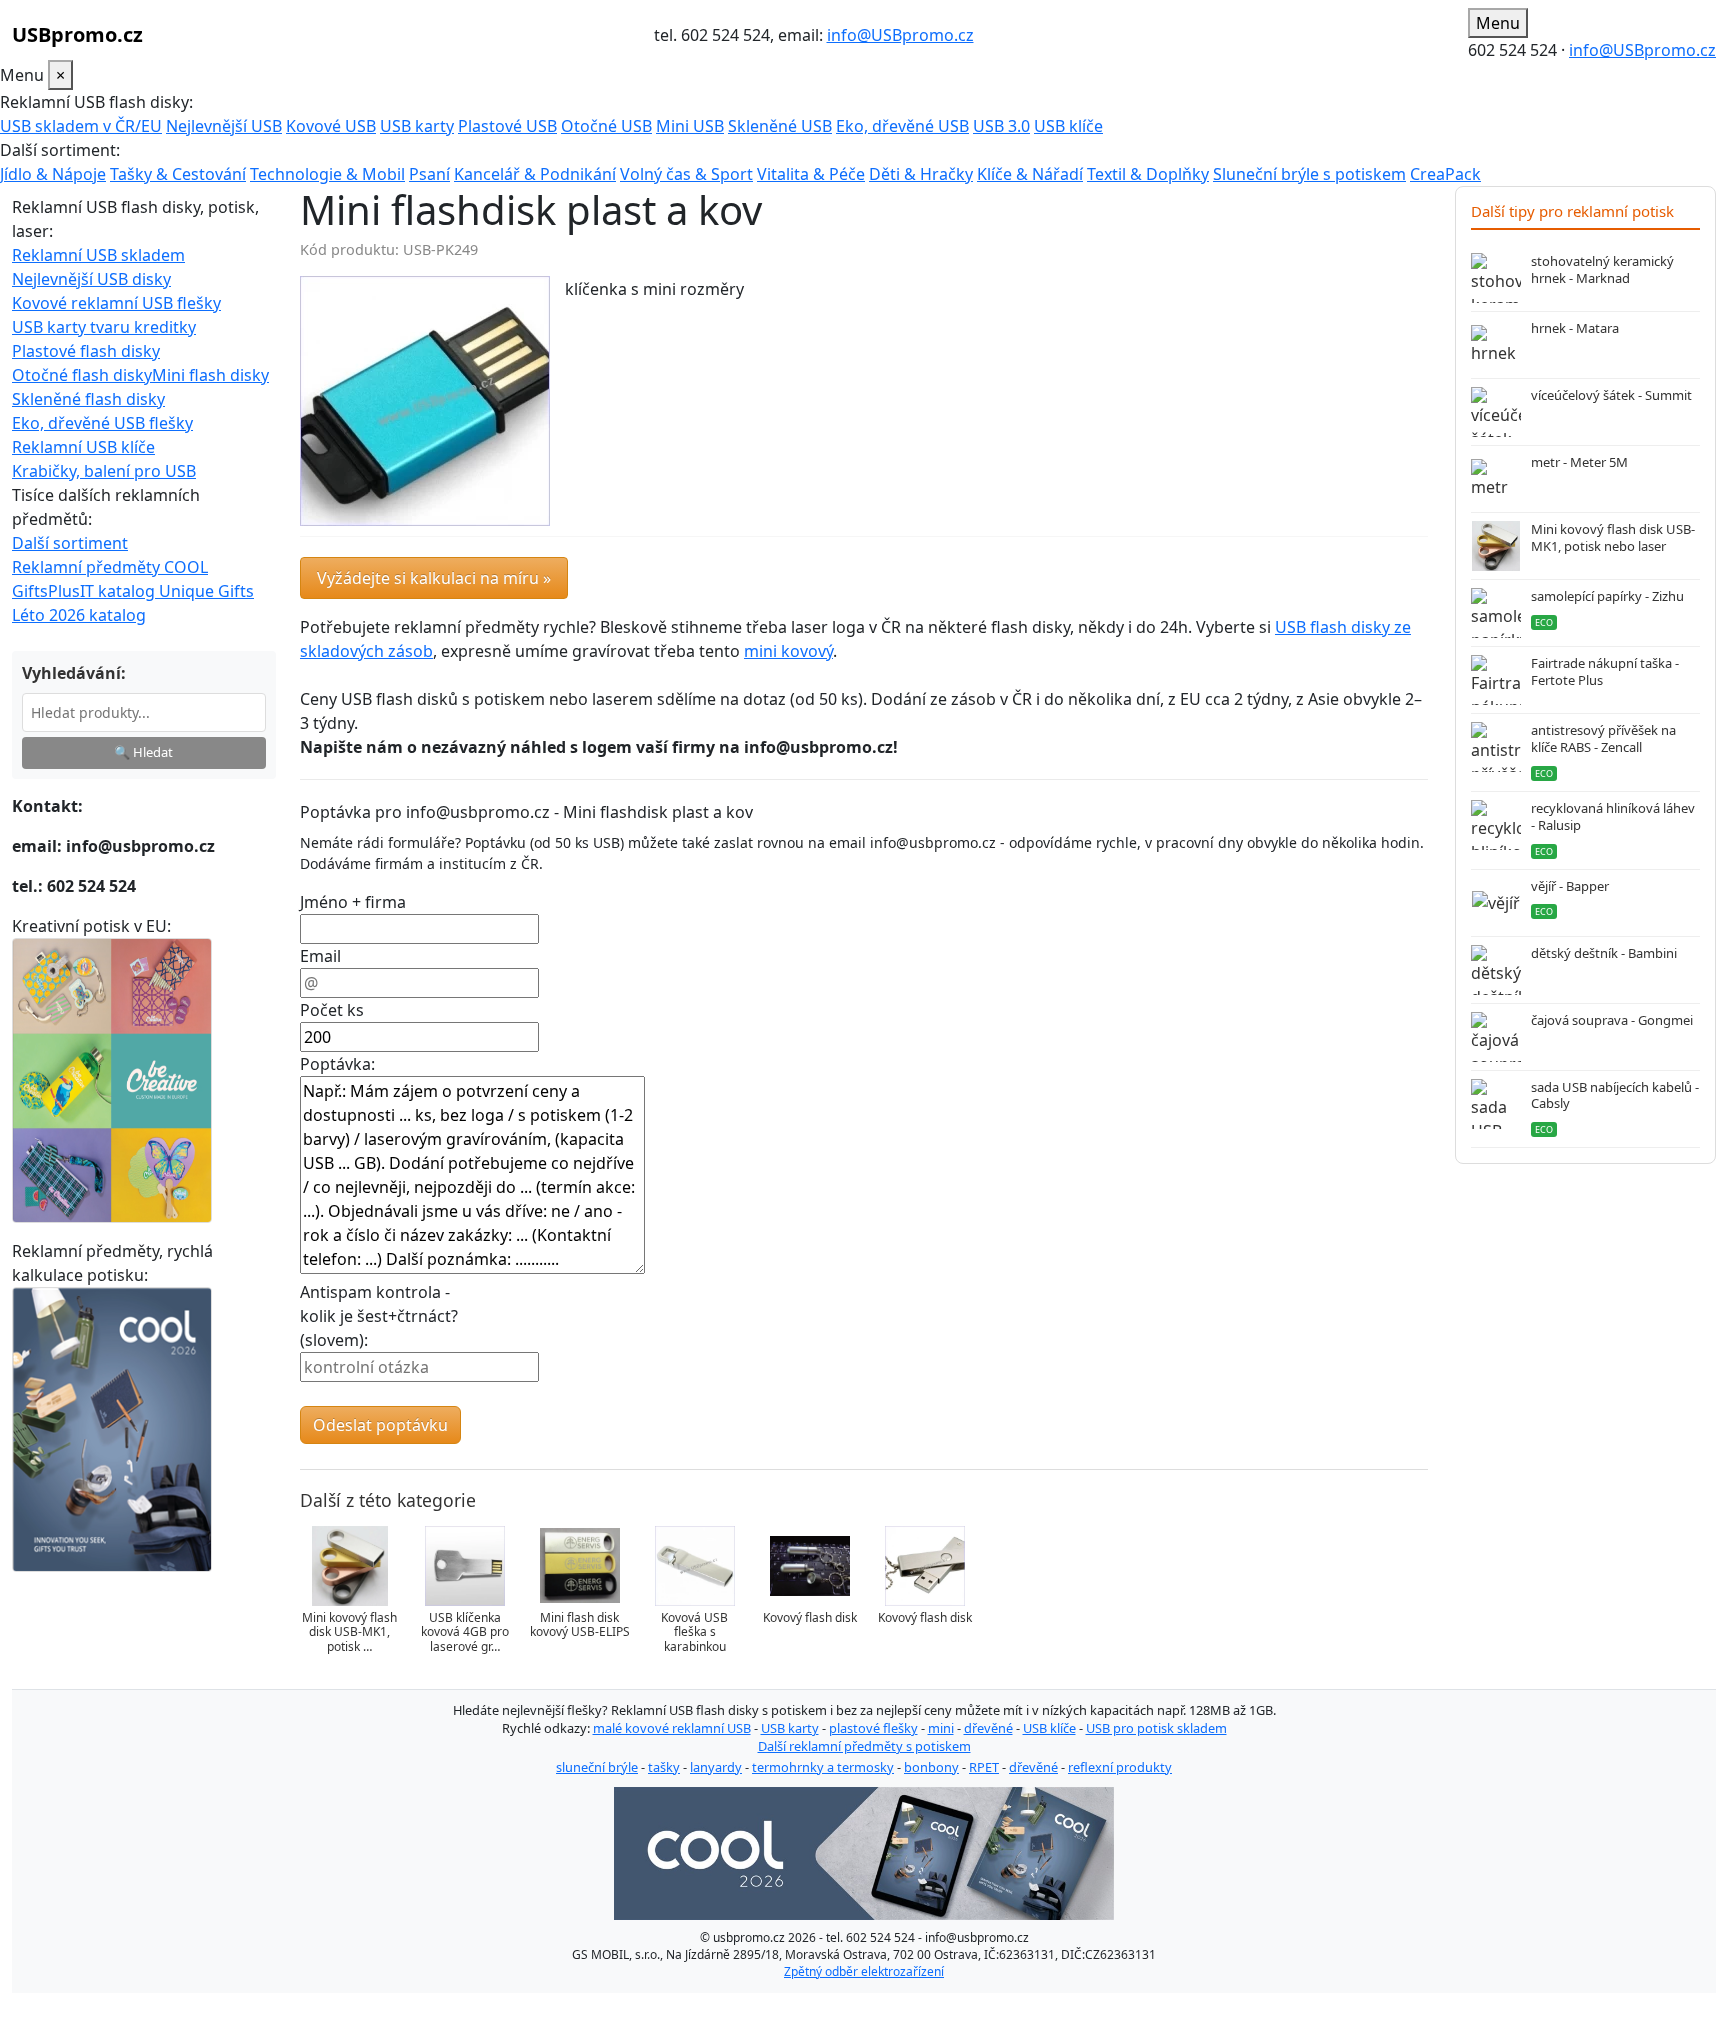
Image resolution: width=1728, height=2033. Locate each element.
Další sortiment (70, 543)
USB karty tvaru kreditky (104, 327)
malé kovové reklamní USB (672, 1728)
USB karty (417, 126)
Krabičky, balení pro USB (104, 471)
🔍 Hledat (143, 752)
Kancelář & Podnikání (535, 174)
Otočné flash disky (82, 375)
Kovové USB (331, 126)
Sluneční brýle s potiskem (1309, 174)
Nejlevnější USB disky (91, 279)
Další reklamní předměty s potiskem (864, 1746)
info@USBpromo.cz (900, 35)
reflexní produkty (1120, 1767)
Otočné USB (606, 126)
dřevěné (988, 1728)
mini (941, 1728)
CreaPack (1445, 174)
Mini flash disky (210, 375)
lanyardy (716, 1767)
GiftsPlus (46, 591)
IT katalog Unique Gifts (167, 591)
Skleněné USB (780, 126)
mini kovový (788, 651)
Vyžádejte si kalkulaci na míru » (434, 578)
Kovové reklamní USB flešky (116, 303)
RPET (984, 1767)
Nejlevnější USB (224, 126)
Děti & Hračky (921, 174)
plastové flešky (873, 1728)
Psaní (429, 174)
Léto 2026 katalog (79, 615)
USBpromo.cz (77, 34)
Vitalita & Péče (811, 174)
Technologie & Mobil (327, 174)
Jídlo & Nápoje (53, 174)
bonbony (931, 1767)
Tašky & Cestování (178, 174)
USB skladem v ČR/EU (81, 126)
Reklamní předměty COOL (110, 567)
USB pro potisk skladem (1156, 1728)
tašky (664, 1767)
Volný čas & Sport (686, 174)
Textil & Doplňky (1148, 174)
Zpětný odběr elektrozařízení (864, 1971)
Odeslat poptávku (380, 1425)
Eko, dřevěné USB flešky (102, 423)
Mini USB (690, 126)
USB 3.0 (1001, 126)
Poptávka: (337, 1064)
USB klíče (1068, 126)
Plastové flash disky (86, 351)
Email (320, 956)
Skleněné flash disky (88, 399)
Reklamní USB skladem (98, 255)
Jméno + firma (353, 902)
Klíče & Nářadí (1030, 174)
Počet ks (332, 1010)
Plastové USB (507, 126)
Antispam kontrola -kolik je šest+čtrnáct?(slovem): (379, 1316)
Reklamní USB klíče (83, 447)
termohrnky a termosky (823, 1767)
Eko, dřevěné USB (902, 126)
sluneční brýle (597, 1767)
